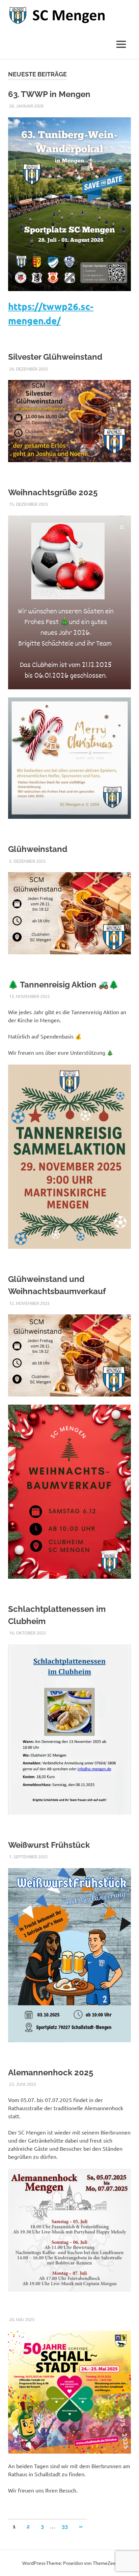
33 (65, 2526)
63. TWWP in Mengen (49, 94)
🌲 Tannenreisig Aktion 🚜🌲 (63, 985)
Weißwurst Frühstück (49, 1845)
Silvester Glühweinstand (55, 357)
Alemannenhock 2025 (51, 2072)
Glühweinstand (38, 849)
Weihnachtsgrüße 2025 (53, 492)
